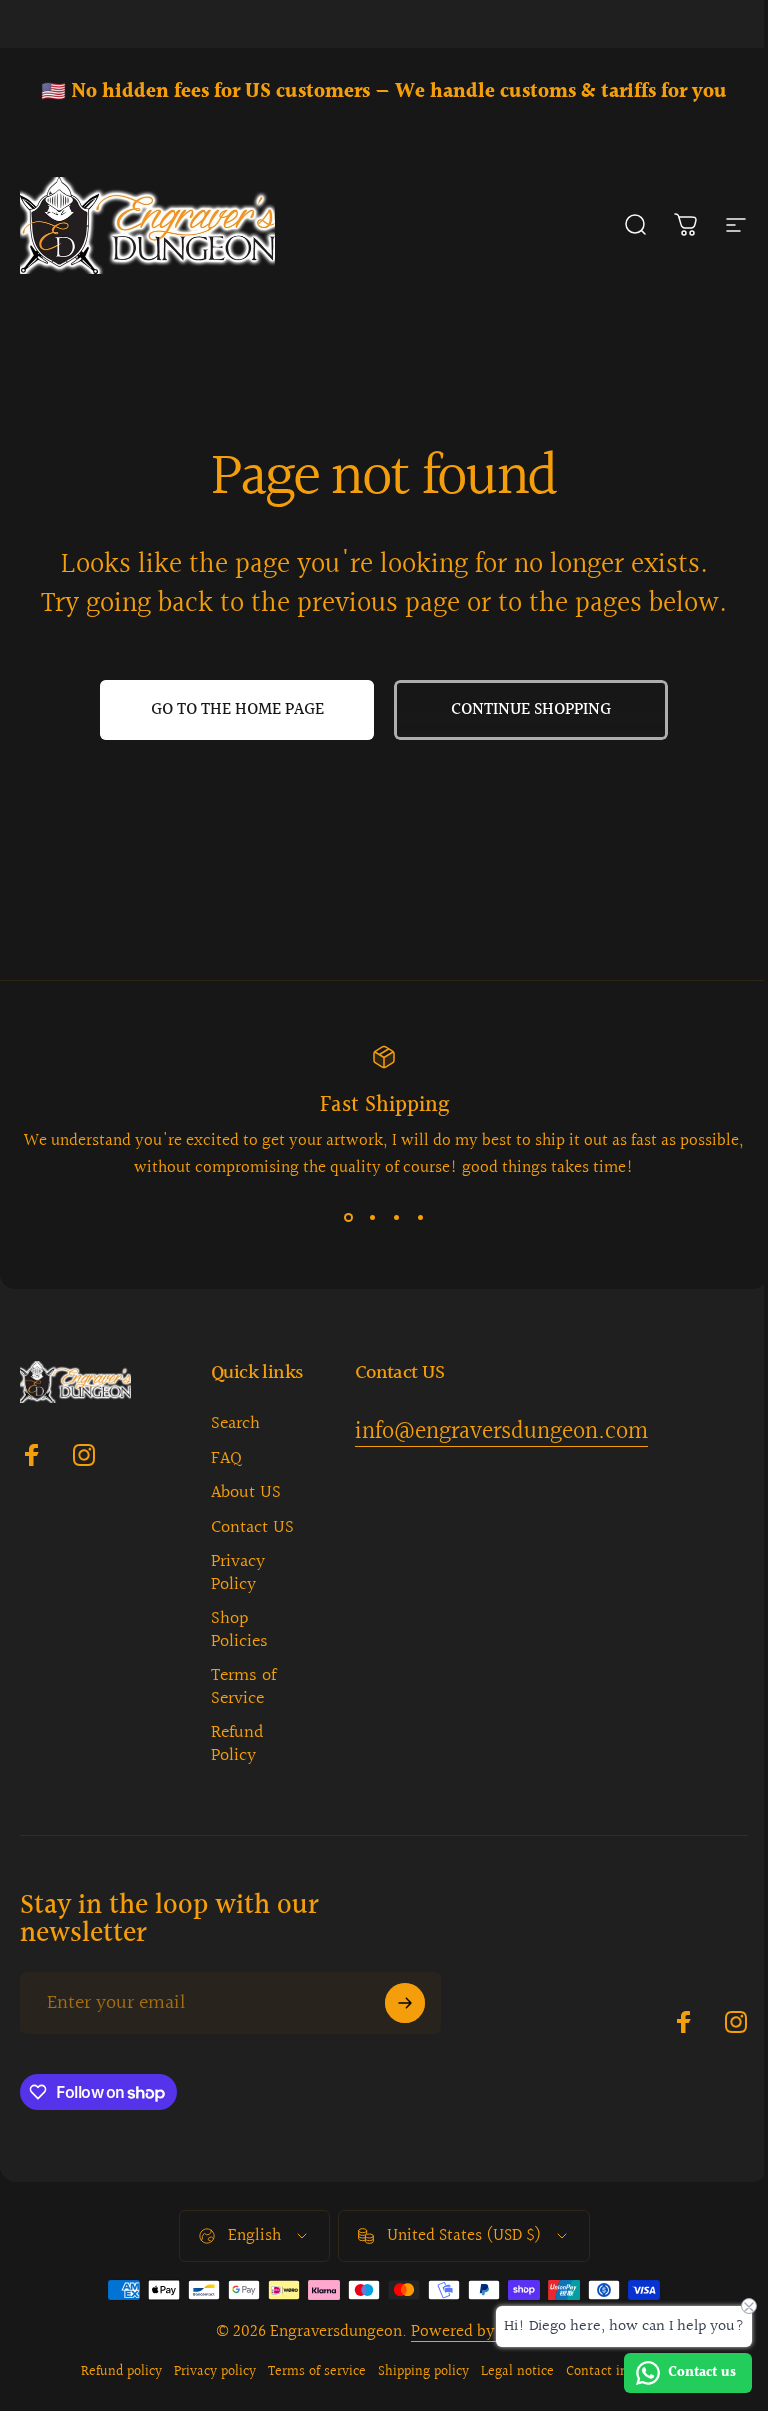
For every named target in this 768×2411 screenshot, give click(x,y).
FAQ (226, 1459)
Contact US (252, 1528)
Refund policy (121, 2372)
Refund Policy (237, 1744)
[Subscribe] (405, 2003)
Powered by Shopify (482, 2331)
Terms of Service (243, 1687)
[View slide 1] (348, 1217)
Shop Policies (239, 1630)
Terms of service (317, 2372)
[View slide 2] (372, 1217)
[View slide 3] (396, 1217)
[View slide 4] (420, 1217)
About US (246, 1493)
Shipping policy (423, 2372)
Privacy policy (215, 2372)
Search (235, 1424)
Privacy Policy (238, 1573)
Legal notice (517, 2372)
